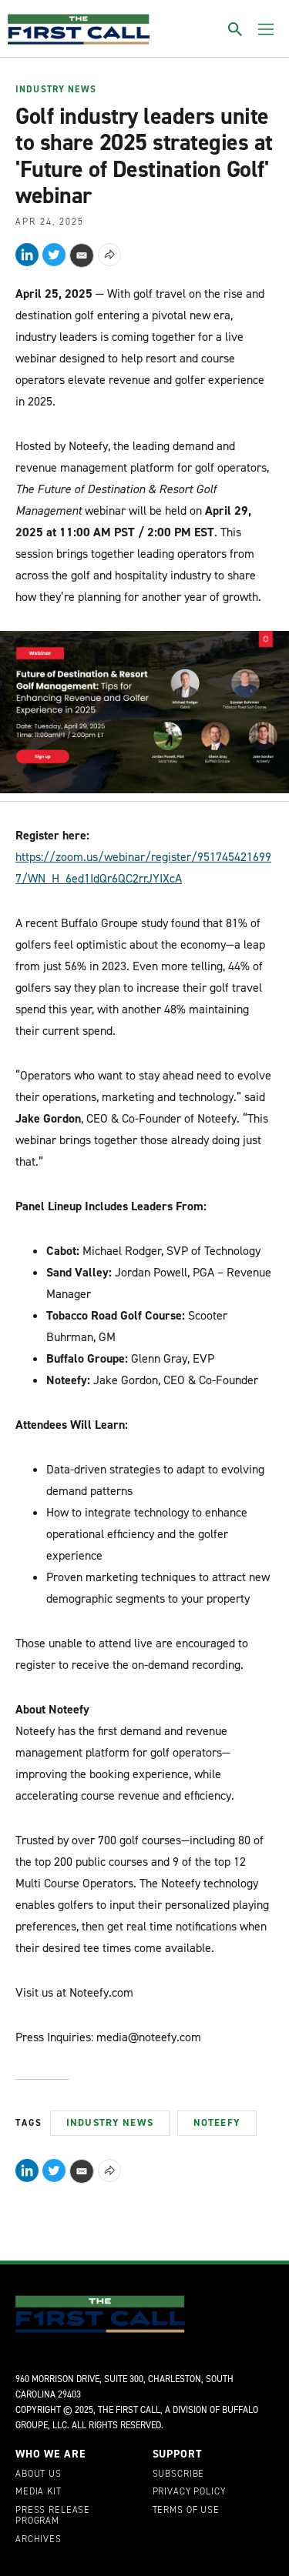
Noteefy (217, 2122)
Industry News (56, 90)
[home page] (79, 29)
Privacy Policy (189, 2492)
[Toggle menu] (266, 29)
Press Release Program (53, 2516)
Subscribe (179, 2474)
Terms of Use (186, 2511)
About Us (39, 2474)
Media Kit (39, 2492)
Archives (39, 2540)
